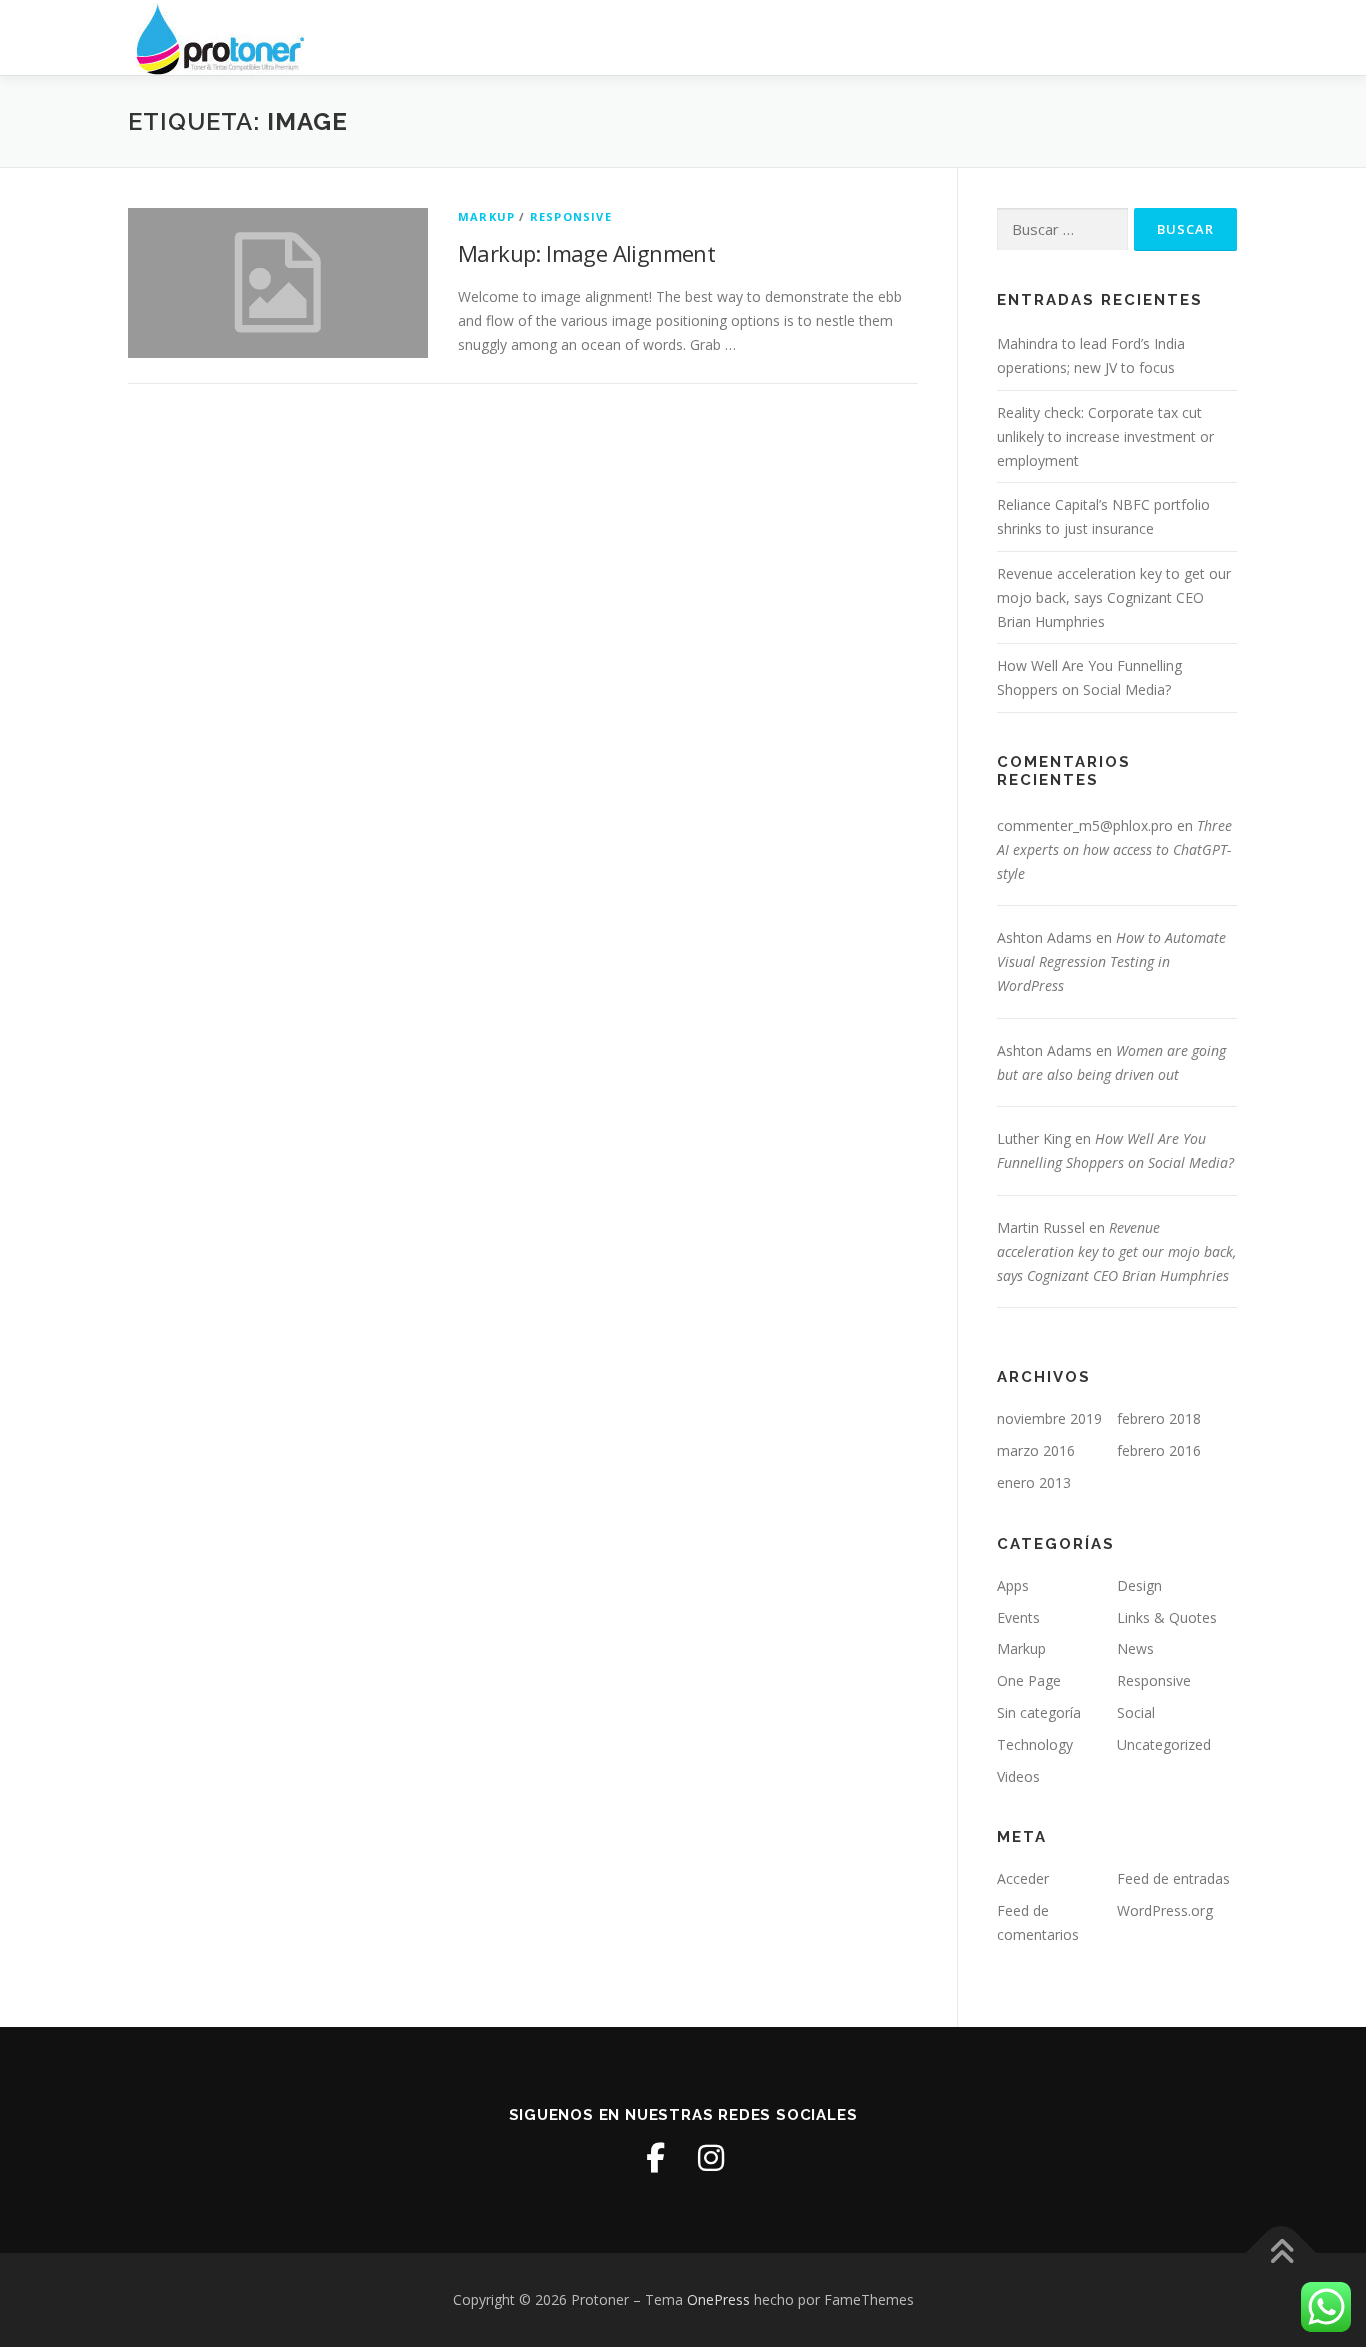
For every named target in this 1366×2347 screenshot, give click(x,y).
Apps (1013, 1585)
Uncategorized (1164, 1744)
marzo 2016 (1036, 1450)
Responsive (571, 216)
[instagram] (711, 2158)
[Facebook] (655, 2158)
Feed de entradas (1173, 1878)
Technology (1035, 1744)
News (1135, 1648)
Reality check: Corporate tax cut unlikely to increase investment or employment (1105, 436)
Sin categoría (1039, 1712)
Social (1136, 1712)
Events (1018, 1617)
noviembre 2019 (1049, 1418)
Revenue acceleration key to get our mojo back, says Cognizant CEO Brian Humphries (1114, 597)
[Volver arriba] (1281, 2253)
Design (1139, 1585)
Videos (1018, 1776)
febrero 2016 (1159, 1450)
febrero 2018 (1159, 1418)
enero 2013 (1034, 1482)
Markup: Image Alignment (586, 253)
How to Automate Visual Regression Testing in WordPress (1111, 961)
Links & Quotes (1167, 1617)
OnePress (718, 2299)
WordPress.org (1165, 1910)
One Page (1029, 1680)
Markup (486, 216)
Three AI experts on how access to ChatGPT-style (1114, 849)
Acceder (1023, 1878)
